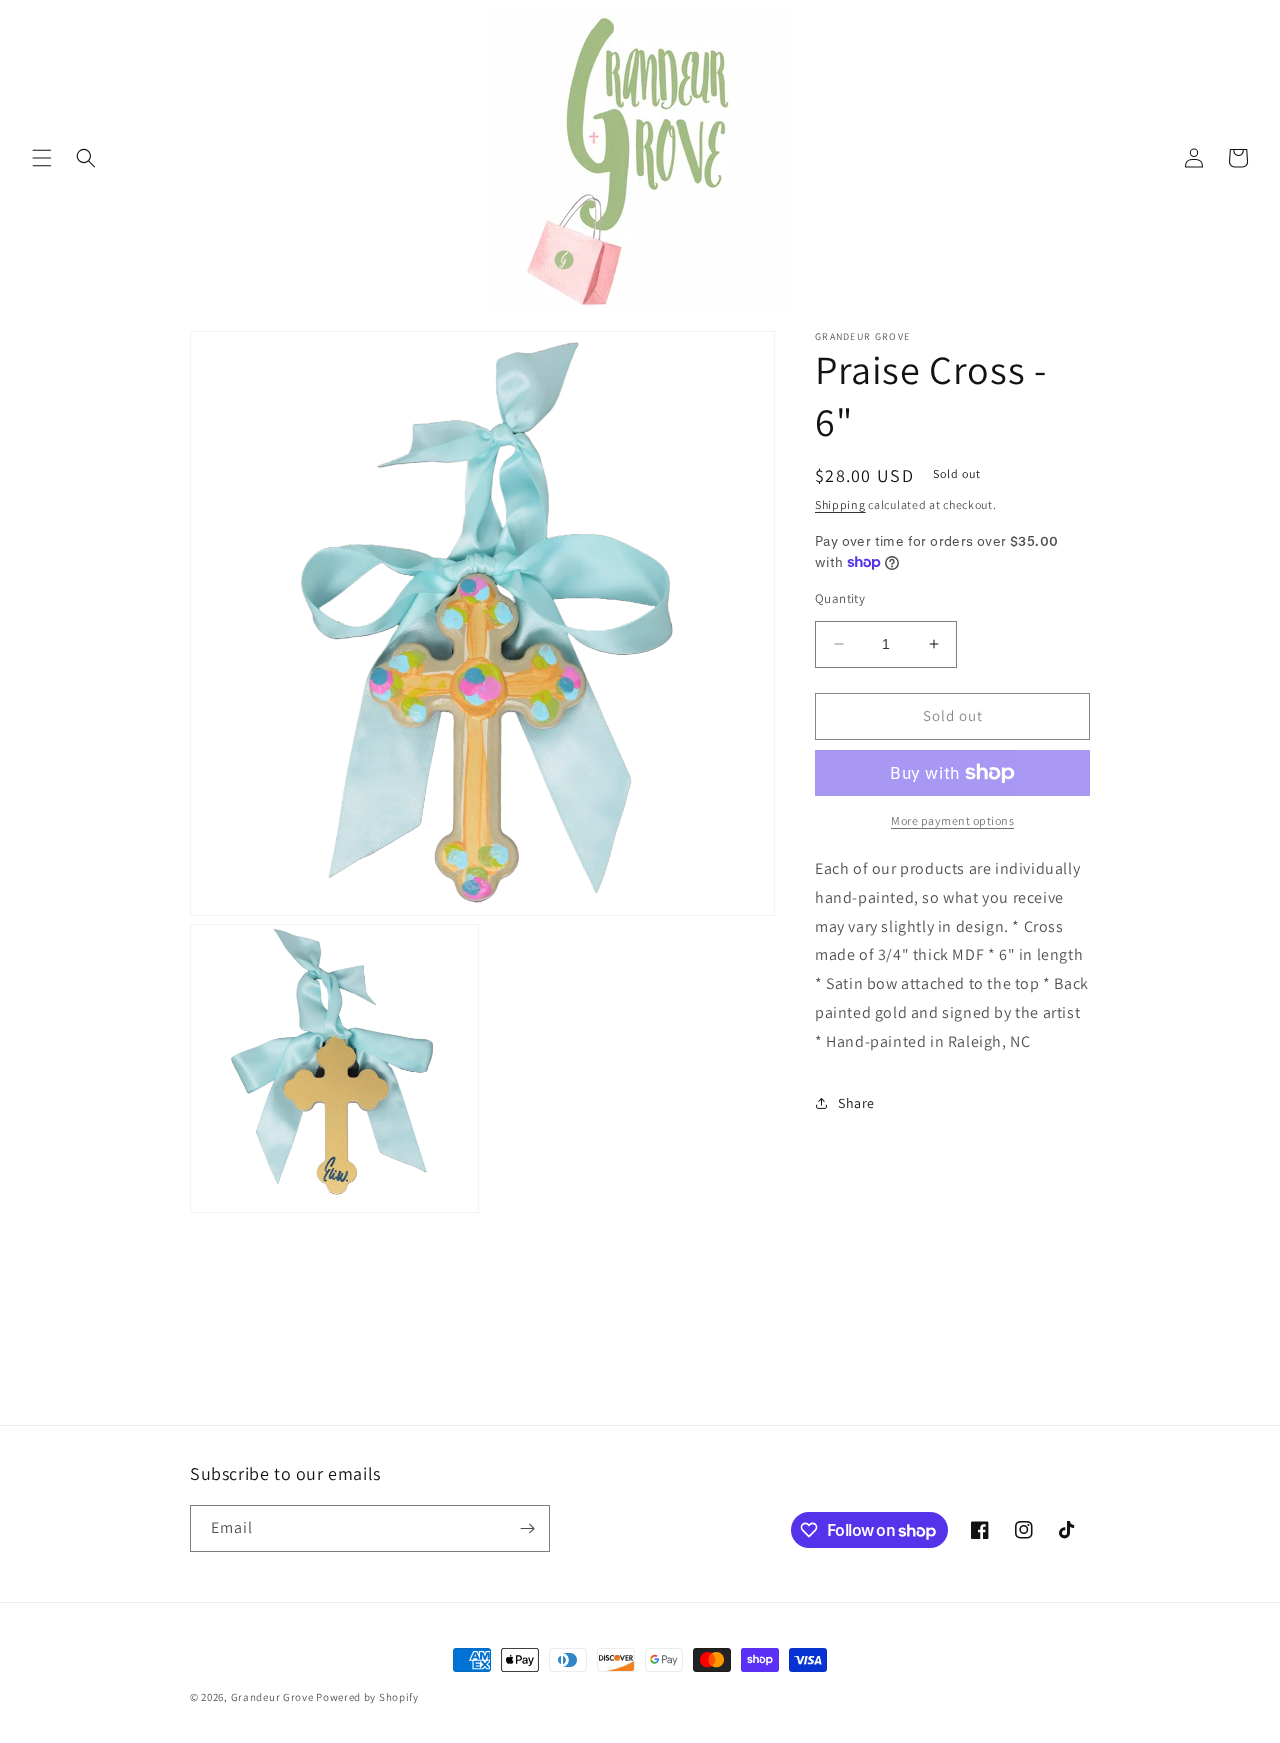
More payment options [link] (952, 820)
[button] (42, 158)
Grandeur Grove (272, 1697)
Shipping (840, 504)
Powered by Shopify (367, 1697)
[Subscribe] (527, 1528)
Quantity (840, 598)
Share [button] (856, 1103)
